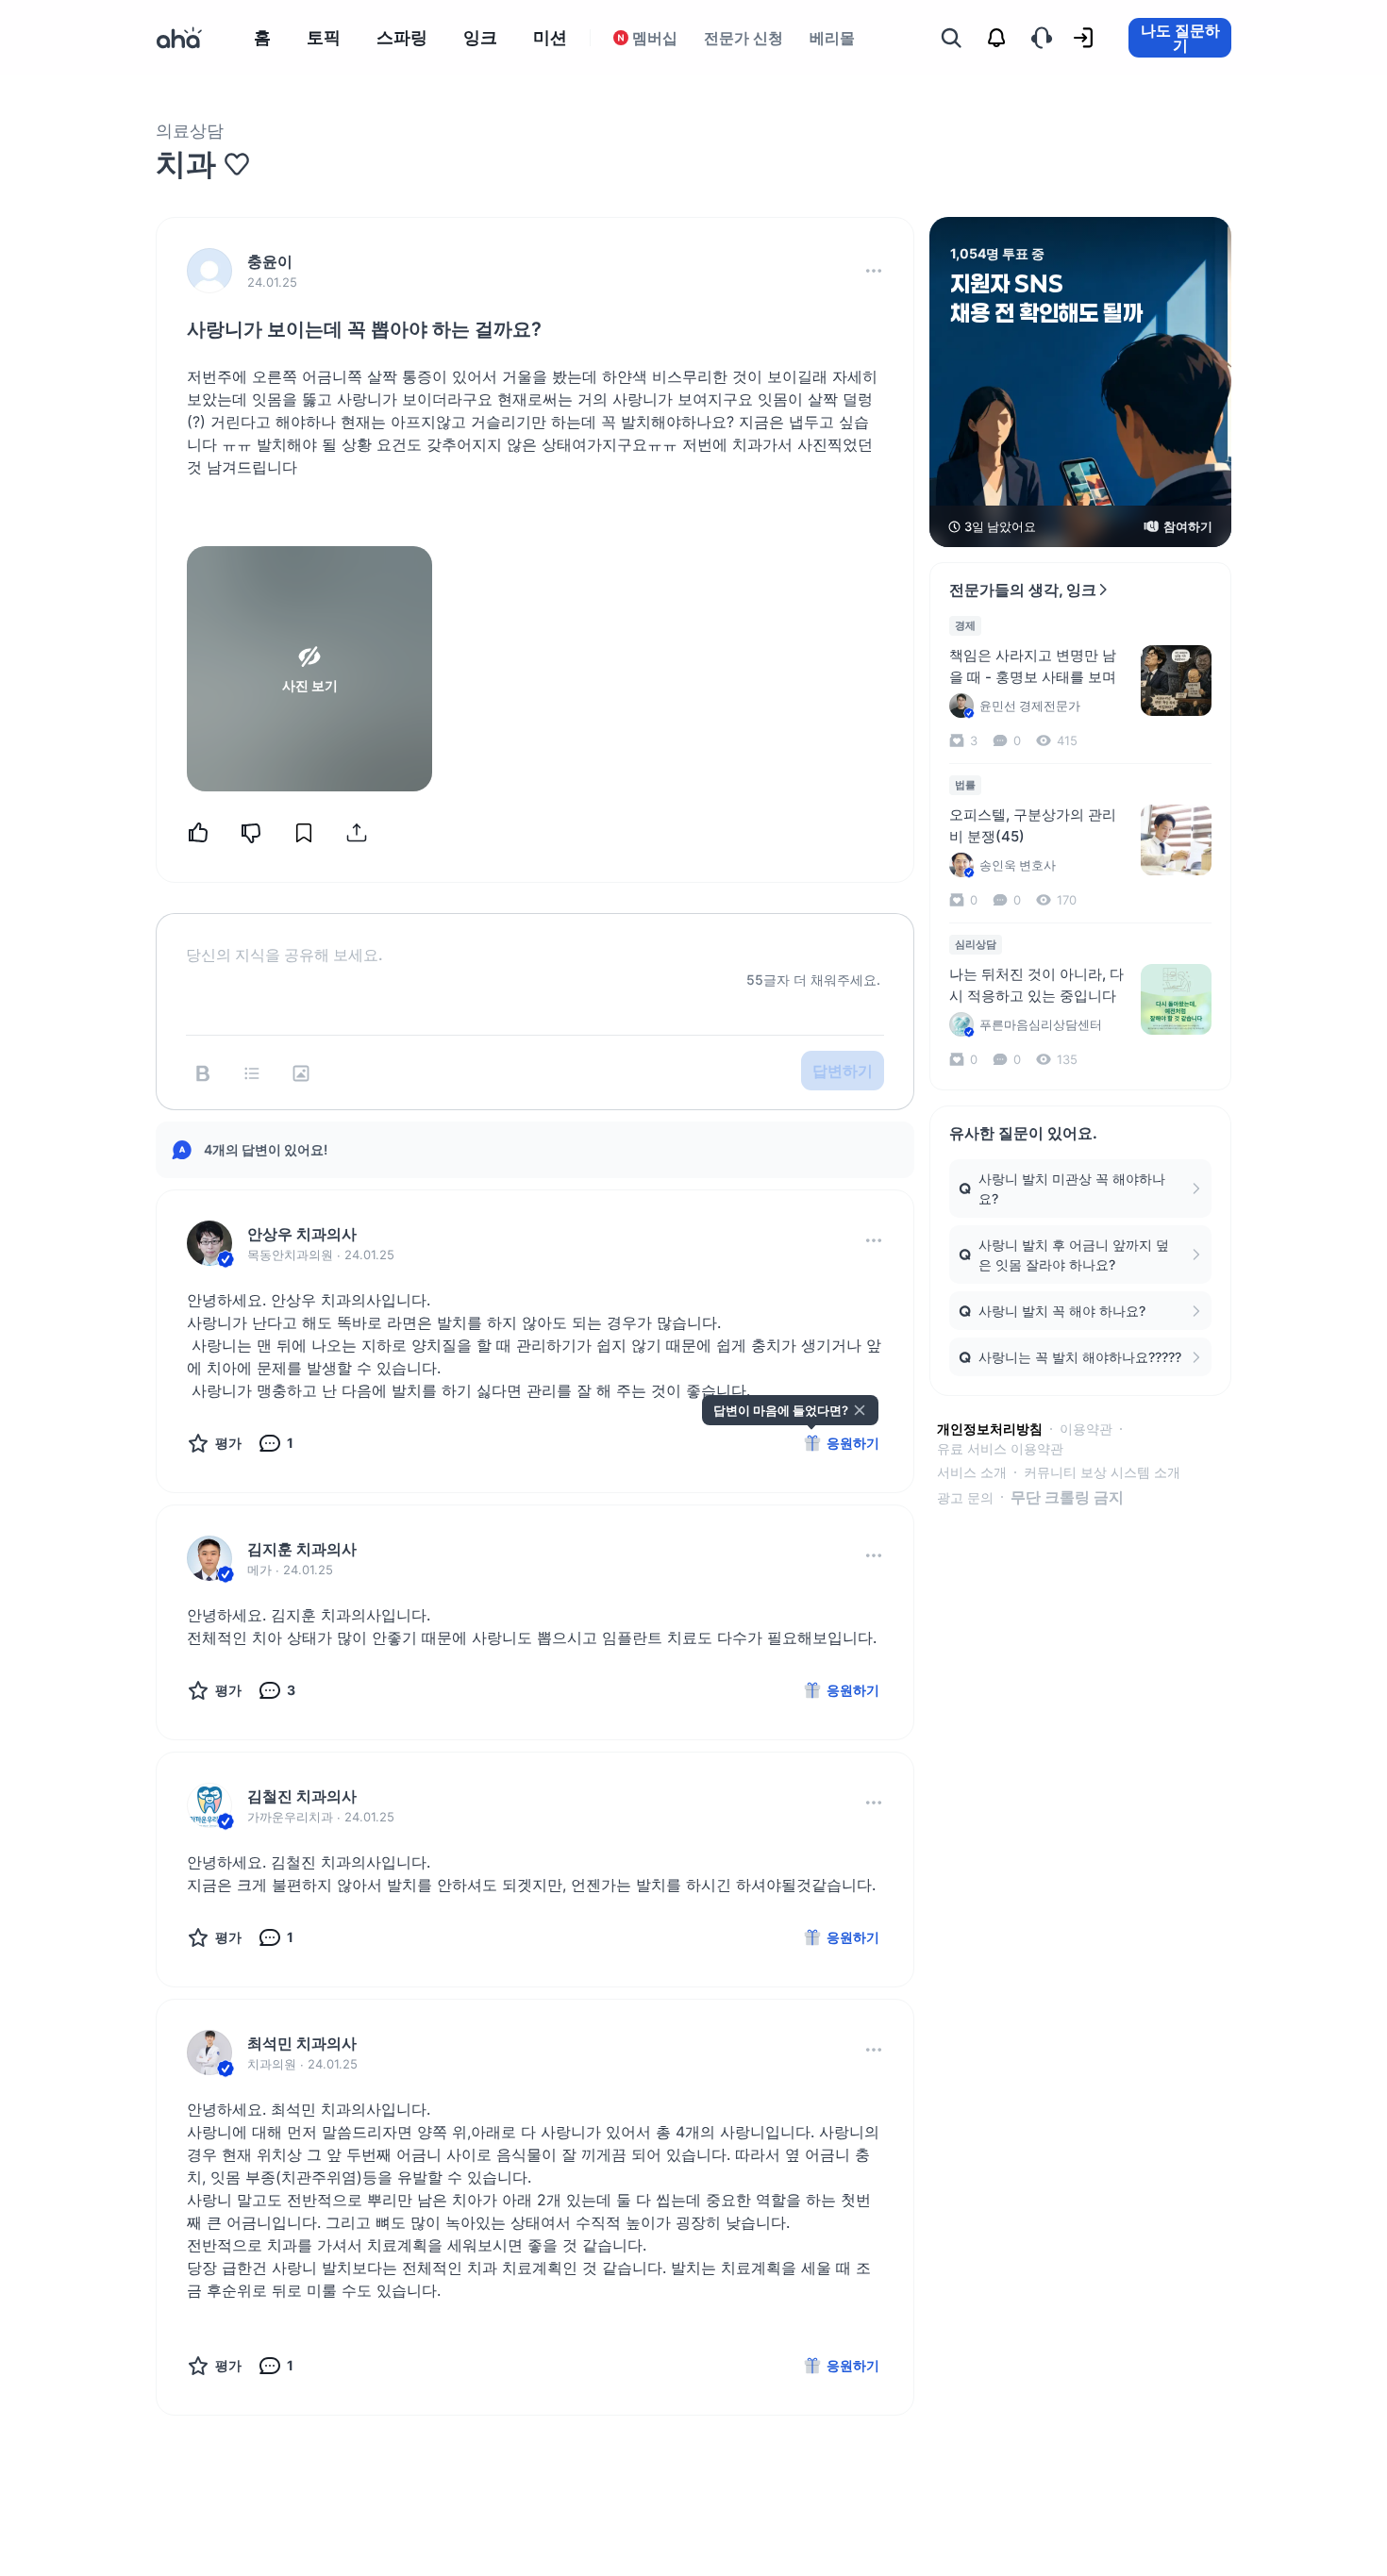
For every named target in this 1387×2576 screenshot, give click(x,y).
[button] (874, 271)
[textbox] (535, 939)
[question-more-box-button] (874, 271)
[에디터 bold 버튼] (203, 1073)
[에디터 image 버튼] (301, 1073)
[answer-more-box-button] (874, 1240)
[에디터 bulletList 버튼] (252, 1073)
